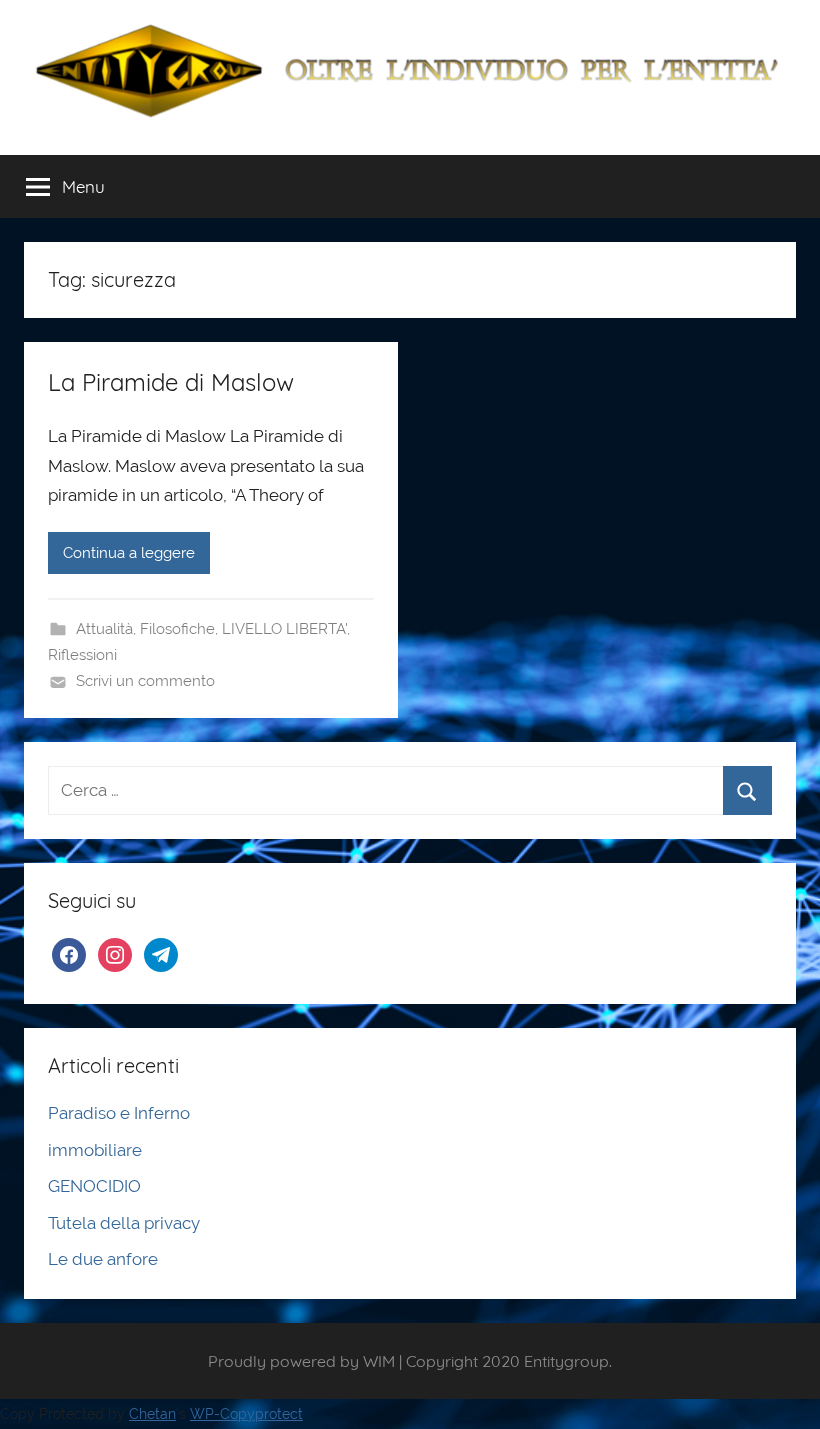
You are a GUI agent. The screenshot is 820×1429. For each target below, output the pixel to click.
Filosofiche (177, 629)
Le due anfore (103, 1259)
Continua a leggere (129, 553)
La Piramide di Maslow (171, 382)
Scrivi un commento (145, 681)
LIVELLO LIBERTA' (284, 629)
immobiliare (95, 1150)
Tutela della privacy (124, 1223)
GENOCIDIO (94, 1186)
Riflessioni (82, 655)
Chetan (152, 1414)
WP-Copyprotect (246, 1414)
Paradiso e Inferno (119, 1113)
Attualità (104, 629)
